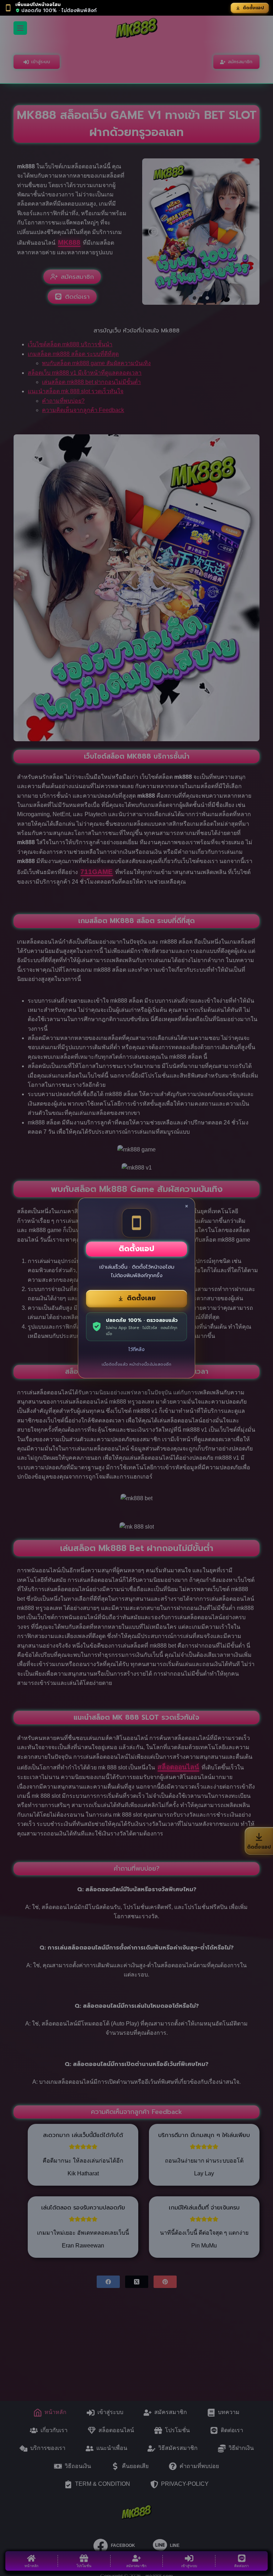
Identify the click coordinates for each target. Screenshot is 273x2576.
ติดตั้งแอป (253, 8)
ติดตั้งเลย (141, 1298)
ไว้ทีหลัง (136, 1349)
